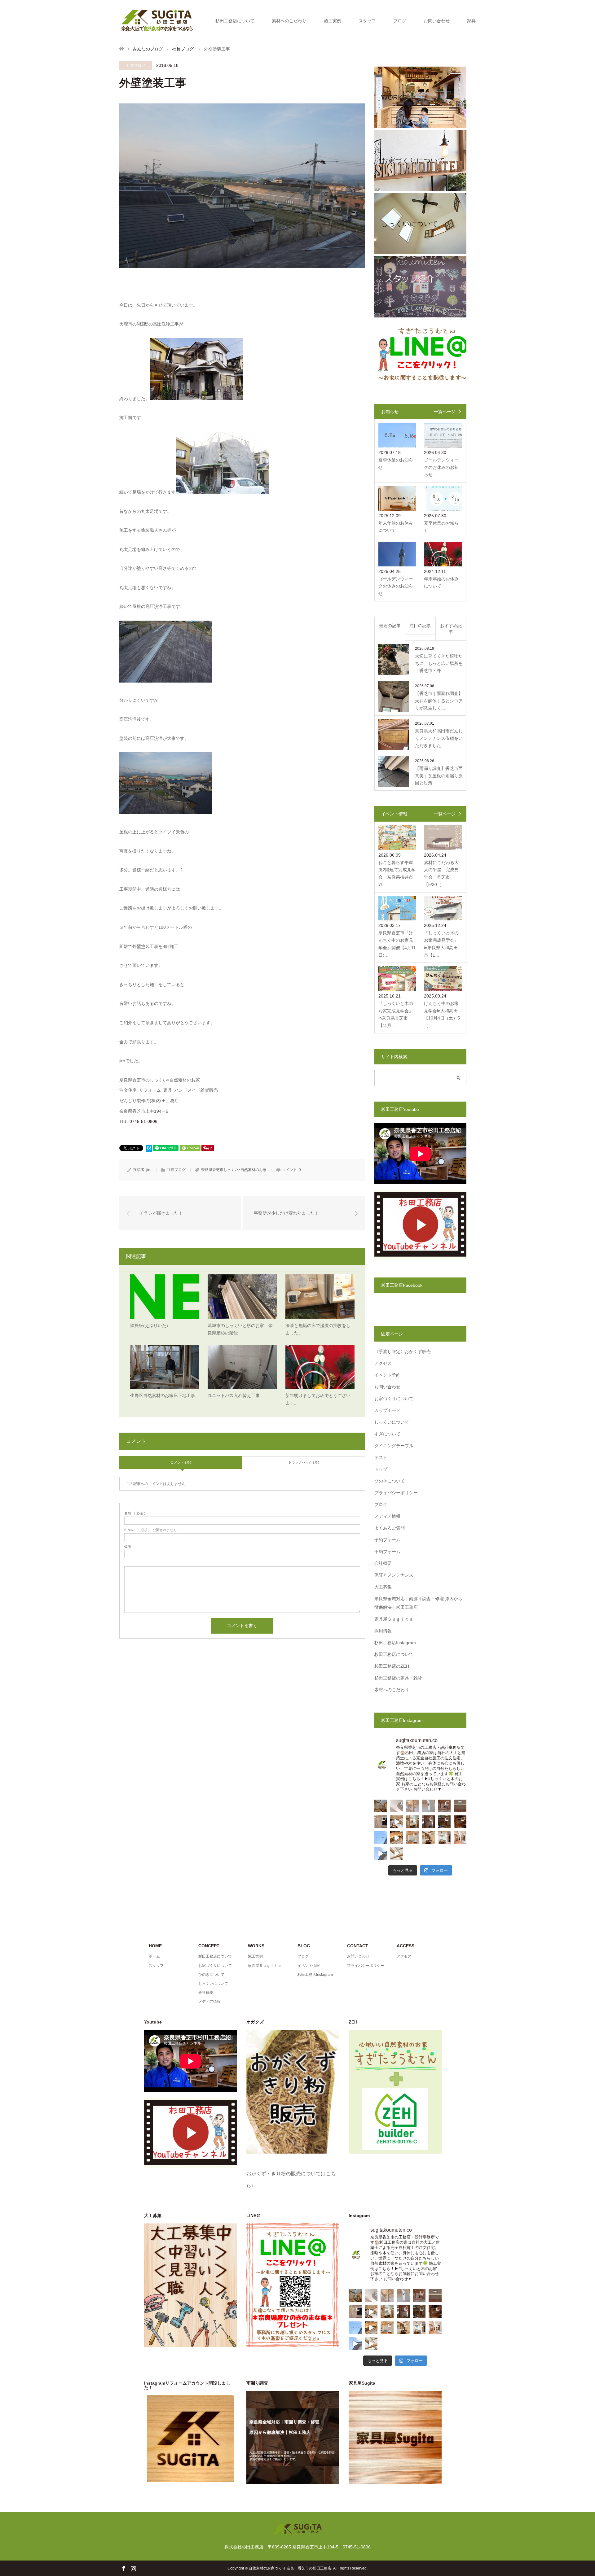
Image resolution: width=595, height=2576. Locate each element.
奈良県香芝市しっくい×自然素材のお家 (234, 1170)
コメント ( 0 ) (181, 1462)
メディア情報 (387, 1516)
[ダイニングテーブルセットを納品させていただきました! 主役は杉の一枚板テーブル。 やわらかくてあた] (397, 1838)
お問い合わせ (437, 21)
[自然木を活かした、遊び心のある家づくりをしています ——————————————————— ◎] (381, 1822)
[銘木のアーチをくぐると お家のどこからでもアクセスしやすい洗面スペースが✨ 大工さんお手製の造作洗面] (412, 1822)
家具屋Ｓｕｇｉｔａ (394, 1619)
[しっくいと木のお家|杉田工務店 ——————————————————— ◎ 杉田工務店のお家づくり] (397, 1806)
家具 (471, 21)
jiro (149, 1170)
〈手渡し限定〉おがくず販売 (403, 1351)
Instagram (133, 2568)
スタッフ (367, 21)
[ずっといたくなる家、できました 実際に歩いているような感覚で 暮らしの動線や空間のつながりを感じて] (397, 1822)
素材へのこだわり (289, 21)
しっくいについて (392, 1422)
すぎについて (387, 1434)
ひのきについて (390, 1481)
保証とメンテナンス (394, 1575)
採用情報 (383, 1631)
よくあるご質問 (390, 1528)
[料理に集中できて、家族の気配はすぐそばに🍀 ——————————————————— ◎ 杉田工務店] (444, 1838)
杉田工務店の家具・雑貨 (398, 1678)
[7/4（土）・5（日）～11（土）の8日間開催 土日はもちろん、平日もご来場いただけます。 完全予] (397, 1854)
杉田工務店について (235, 21)
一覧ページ (445, 412)
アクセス (383, 1363)
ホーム (154, 1956)
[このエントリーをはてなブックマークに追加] (149, 1150)
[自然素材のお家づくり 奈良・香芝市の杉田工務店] (157, 20)
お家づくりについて (394, 1399)
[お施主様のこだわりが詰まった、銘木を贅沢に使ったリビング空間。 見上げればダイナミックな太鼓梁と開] (428, 1822)
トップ (381, 1469)
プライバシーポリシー (396, 1493)
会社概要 (383, 1563)
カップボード (387, 1410)
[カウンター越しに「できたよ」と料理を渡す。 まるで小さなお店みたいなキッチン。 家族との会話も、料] (381, 1806)
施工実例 (333, 21)
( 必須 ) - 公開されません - (152, 1530)
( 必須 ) (135, 1513)
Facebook (124, 2568)
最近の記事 (390, 626)
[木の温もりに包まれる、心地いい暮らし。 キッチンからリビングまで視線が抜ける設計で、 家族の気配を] (460, 1822)
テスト (381, 1457)
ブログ (400, 21)
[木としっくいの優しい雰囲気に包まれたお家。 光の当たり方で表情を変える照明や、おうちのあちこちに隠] (444, 1822)
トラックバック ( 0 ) (304, 1462)
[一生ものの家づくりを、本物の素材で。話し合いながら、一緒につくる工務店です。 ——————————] (444, 1806)
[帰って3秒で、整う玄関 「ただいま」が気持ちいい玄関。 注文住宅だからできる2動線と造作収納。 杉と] (460, 1838)
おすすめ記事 (451, 629)
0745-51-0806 (143, 1121)
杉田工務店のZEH (392, 1666)
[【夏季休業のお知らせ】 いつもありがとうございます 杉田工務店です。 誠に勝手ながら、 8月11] (381, 1838)
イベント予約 (387, 1375)
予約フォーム (387, 1540)
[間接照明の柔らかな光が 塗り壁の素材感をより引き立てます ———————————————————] (460, 1806)
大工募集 (383, 1587)
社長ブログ (136, 66)
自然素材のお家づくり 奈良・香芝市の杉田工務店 (290, 2568)
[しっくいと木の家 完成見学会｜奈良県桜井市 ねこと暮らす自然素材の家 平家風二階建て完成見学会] (381, 1854)
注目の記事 (420, 626)
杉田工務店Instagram (395, 1643)
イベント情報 (309, 1966)
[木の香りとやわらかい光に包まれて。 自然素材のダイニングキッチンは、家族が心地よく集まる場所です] (428, 1838)
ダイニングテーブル (394, 1446)
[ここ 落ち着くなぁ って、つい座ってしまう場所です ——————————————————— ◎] (412, 1838)
